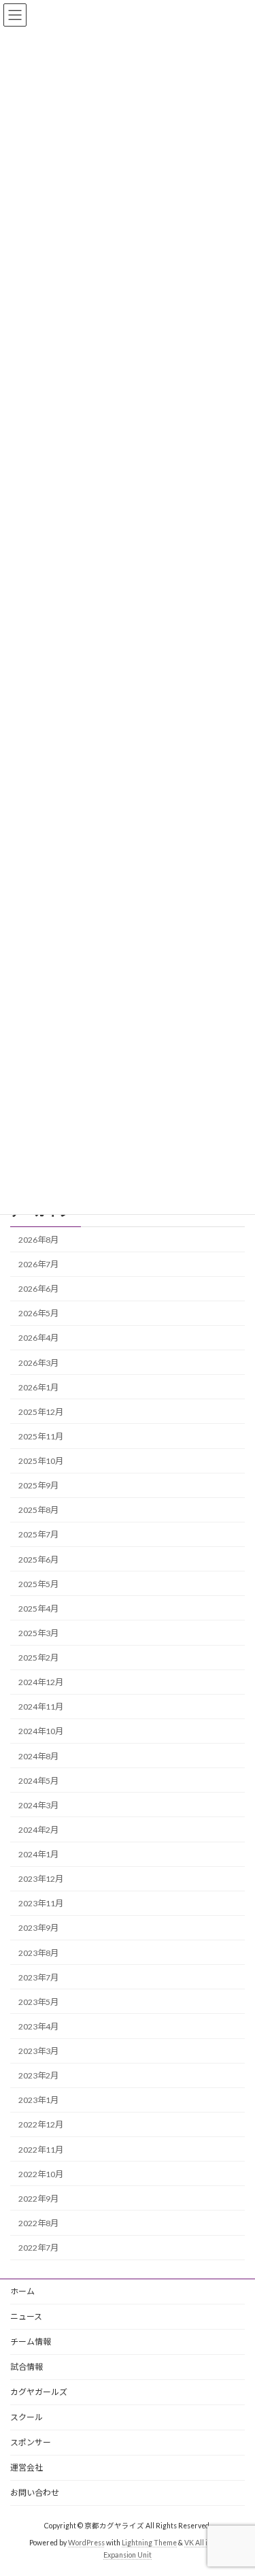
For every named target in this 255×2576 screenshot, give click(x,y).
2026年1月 (38, 1387)
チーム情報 (31, 2342)
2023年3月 (38, 2051)
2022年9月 (38, 2199)
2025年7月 (38, 1534)
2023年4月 (38, 2026)
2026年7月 (38, 1264)
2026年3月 (38, 1362)
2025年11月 (41, 1436)
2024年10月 (41, 1731)
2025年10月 (41, 1461)
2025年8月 (38, 1510)
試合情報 (27, 2367)
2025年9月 (38, 1485)
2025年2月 (38, 1658)
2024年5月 (38, 1781)
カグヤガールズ (39, 2392)
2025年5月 (38, 1584)
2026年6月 (38, 1289)
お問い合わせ (35, 2493)
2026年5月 (38, 1313)
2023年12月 (41, 1879)
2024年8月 (38, 1756)
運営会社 (27, 2467)
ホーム (22, 2291)
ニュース (26, 2316)
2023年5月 (38, 2002)
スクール (27, 2417)
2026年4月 (38, 1338)
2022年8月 (38, 2223)
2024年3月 (38, 1805)
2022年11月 (41, 2149)
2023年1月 (38, 2100)
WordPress (86, 2543)
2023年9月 (38, 1928)
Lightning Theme (149, 2543)
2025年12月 (41, 1412)
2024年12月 (41, 1682)
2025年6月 (38, 1559)
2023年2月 (38, 2075)
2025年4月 (38, 1609)
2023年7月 (38, 1977)
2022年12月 (41, 2124)
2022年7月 (38, 2248)
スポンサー (31, 2442)
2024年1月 (38, 1854)
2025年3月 (38, 1633)
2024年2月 (38, 1830)
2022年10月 (41, 2174)
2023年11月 (41, 1903)
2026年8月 (38, 1240)
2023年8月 (38, 1952)
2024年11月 (41, 1707)
